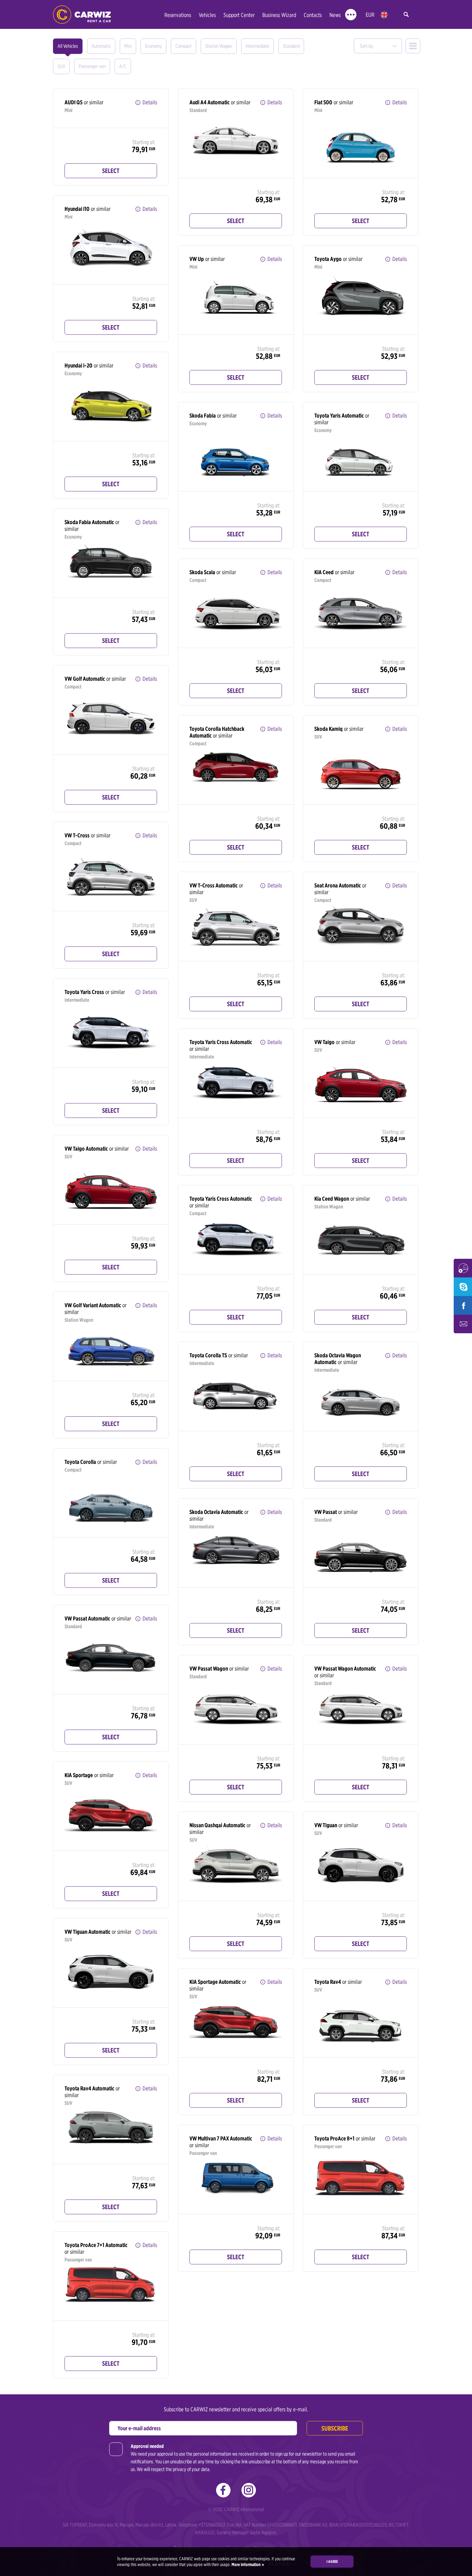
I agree (332, 2561)
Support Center (239, 15)
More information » (247, 2564)
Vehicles (207, 15)
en (384, 15)
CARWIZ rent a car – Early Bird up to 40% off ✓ (82, 15)
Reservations (178, 15)
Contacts (313, 15)
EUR (370, 15)
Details (150, 102)
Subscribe (335, 2428)
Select (111, 171)
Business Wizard (279, 15)
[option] (236, 141)
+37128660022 (212, 2525)
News (335, 15)
